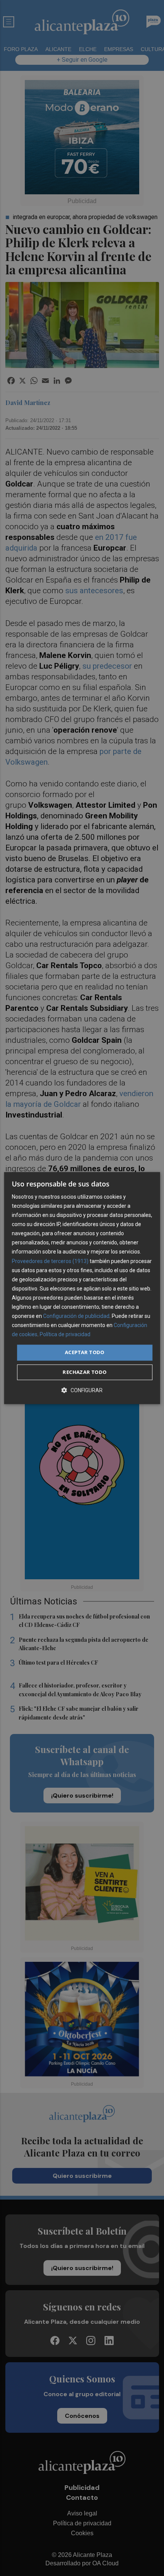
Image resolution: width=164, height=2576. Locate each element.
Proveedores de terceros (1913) (50, 1261)
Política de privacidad (65, 1335)
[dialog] (82, 1288)
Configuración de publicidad (76, 1316)
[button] (82, 1390)
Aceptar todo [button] (85, 1353)
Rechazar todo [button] (84, 1372)
